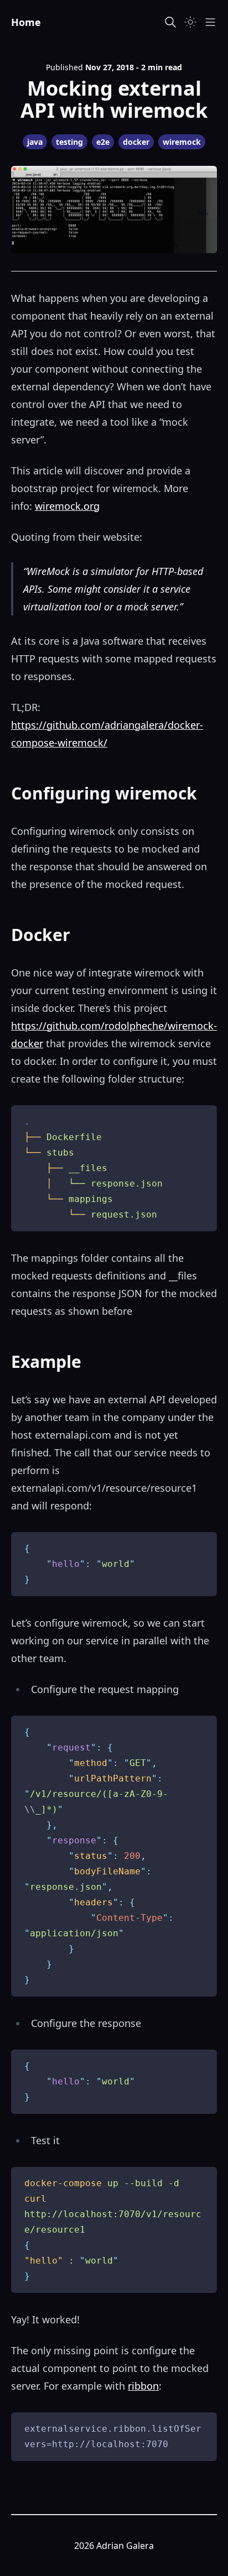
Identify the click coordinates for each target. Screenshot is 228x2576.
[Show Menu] (210, 22)
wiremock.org (67, 506)
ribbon (143, 2386)
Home (26, 22)
